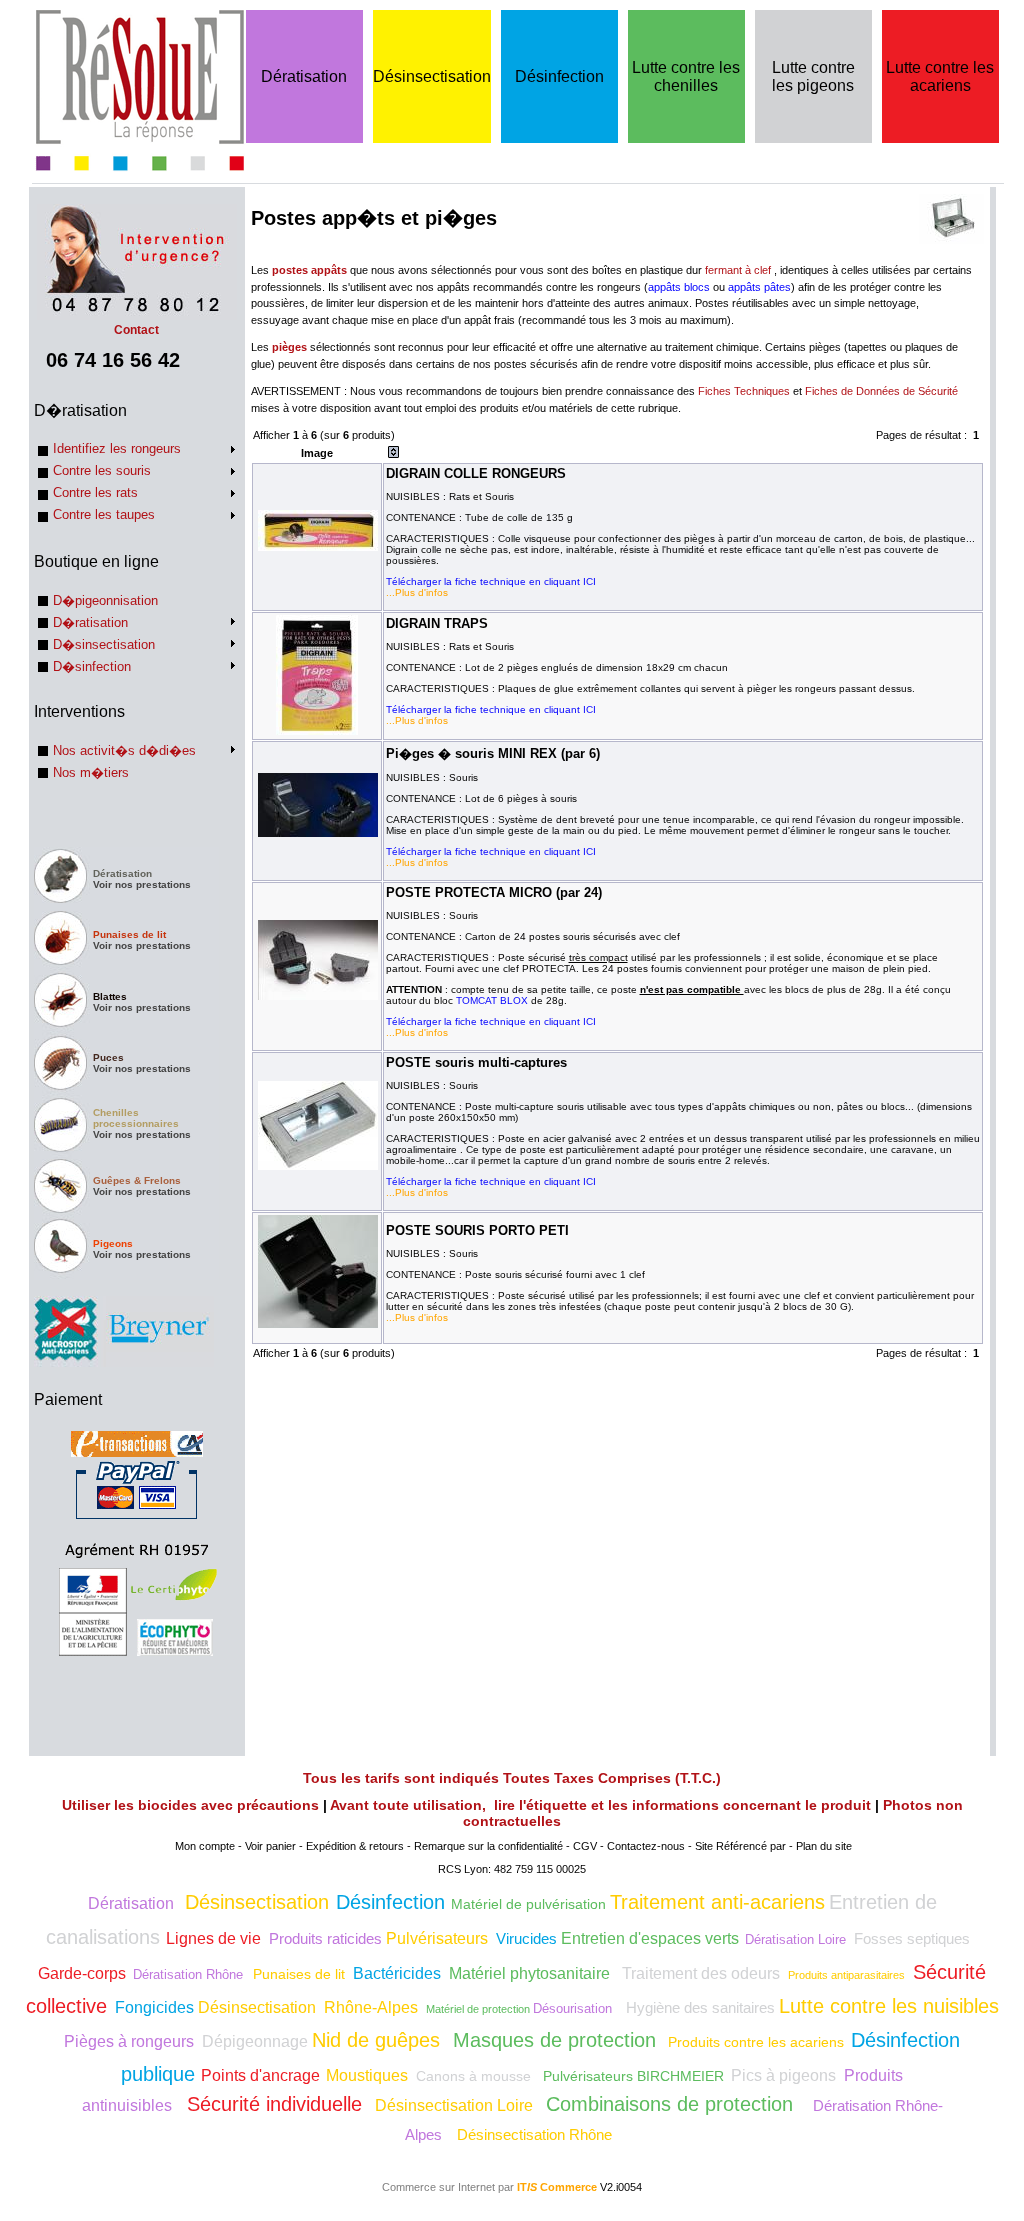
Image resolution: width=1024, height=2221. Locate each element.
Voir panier (270, 1846)
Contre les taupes (104, 514)
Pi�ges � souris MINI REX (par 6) (493, 753)
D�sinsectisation (104, 644)
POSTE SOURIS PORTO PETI (477, 1230)
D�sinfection (92, 666)
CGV (585, 1846)
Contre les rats (95, 492)
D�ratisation (90, 622)
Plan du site (824, 1846)
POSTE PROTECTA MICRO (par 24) (494, 892)
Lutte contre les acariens (940, 76)
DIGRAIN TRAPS (437, 623)
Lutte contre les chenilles (686, 76)
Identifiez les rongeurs (117, 448)
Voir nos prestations (142, 884)
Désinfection (559, 76)
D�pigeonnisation (105, 600)
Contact (136, 330)
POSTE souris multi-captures (476, 1062)
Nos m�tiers (91, 772)
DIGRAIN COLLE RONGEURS (476, 473)
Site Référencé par (740, 1846)
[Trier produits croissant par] (393, 454)
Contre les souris (102, 470)
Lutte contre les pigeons (813, 76)
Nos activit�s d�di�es (124, 750)
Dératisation (304, 76)
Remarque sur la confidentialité (488, 1846)
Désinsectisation (432, 76)
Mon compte (205, 1846)
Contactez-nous (646, 1846)
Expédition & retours (355, 1846)
